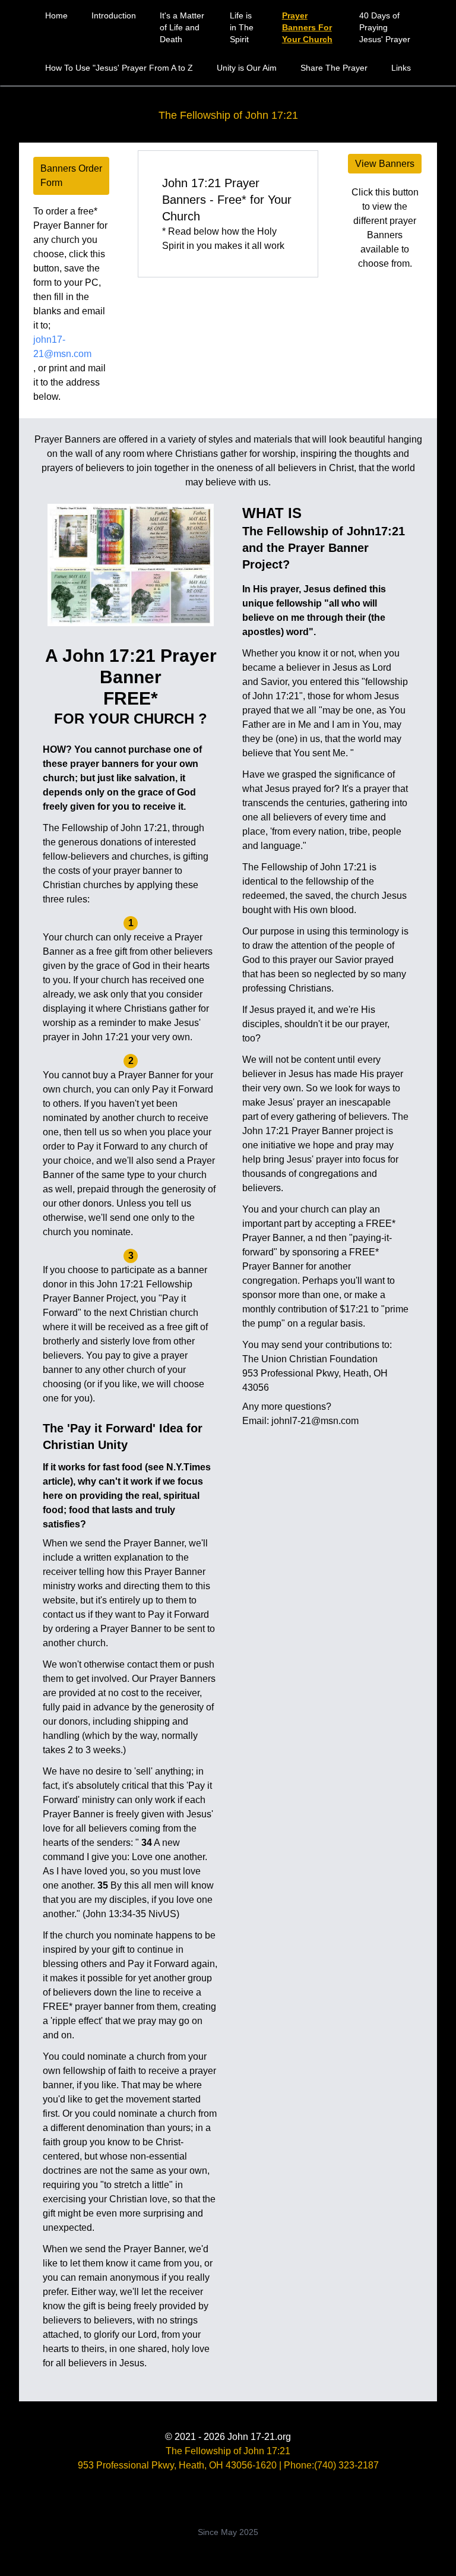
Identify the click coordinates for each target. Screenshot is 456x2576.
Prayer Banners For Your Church (307, 27)
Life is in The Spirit (242, 27)
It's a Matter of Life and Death (182, 27)
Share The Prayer (334, 68)
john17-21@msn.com (62, 347)
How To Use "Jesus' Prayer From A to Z (119, 68)
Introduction (114, 15)
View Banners (385, 164)
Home (56, 15)
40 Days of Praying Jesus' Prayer (385, 27)
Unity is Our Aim (247, 68)
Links (401, 68)
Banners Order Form (71, 176)
